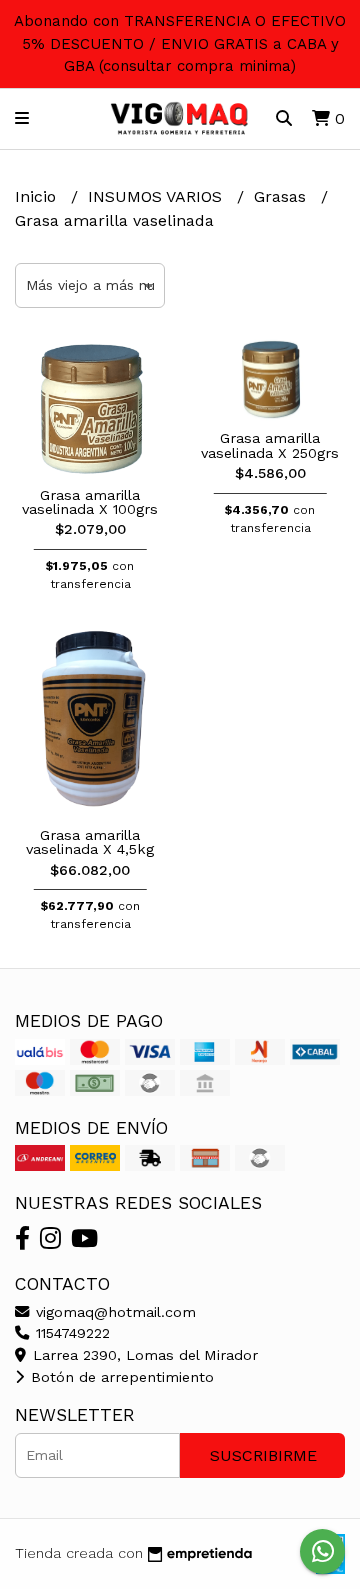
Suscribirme (263, 1455)
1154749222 (70, 1333)
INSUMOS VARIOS (157, 196)
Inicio (38, 196)
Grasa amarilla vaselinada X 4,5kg (90, 842)
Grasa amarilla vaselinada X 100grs (90, 502)
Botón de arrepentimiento (120, 1377)
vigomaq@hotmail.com (113, 1312)
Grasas (282, 196)
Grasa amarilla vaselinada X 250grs (270, 445)
